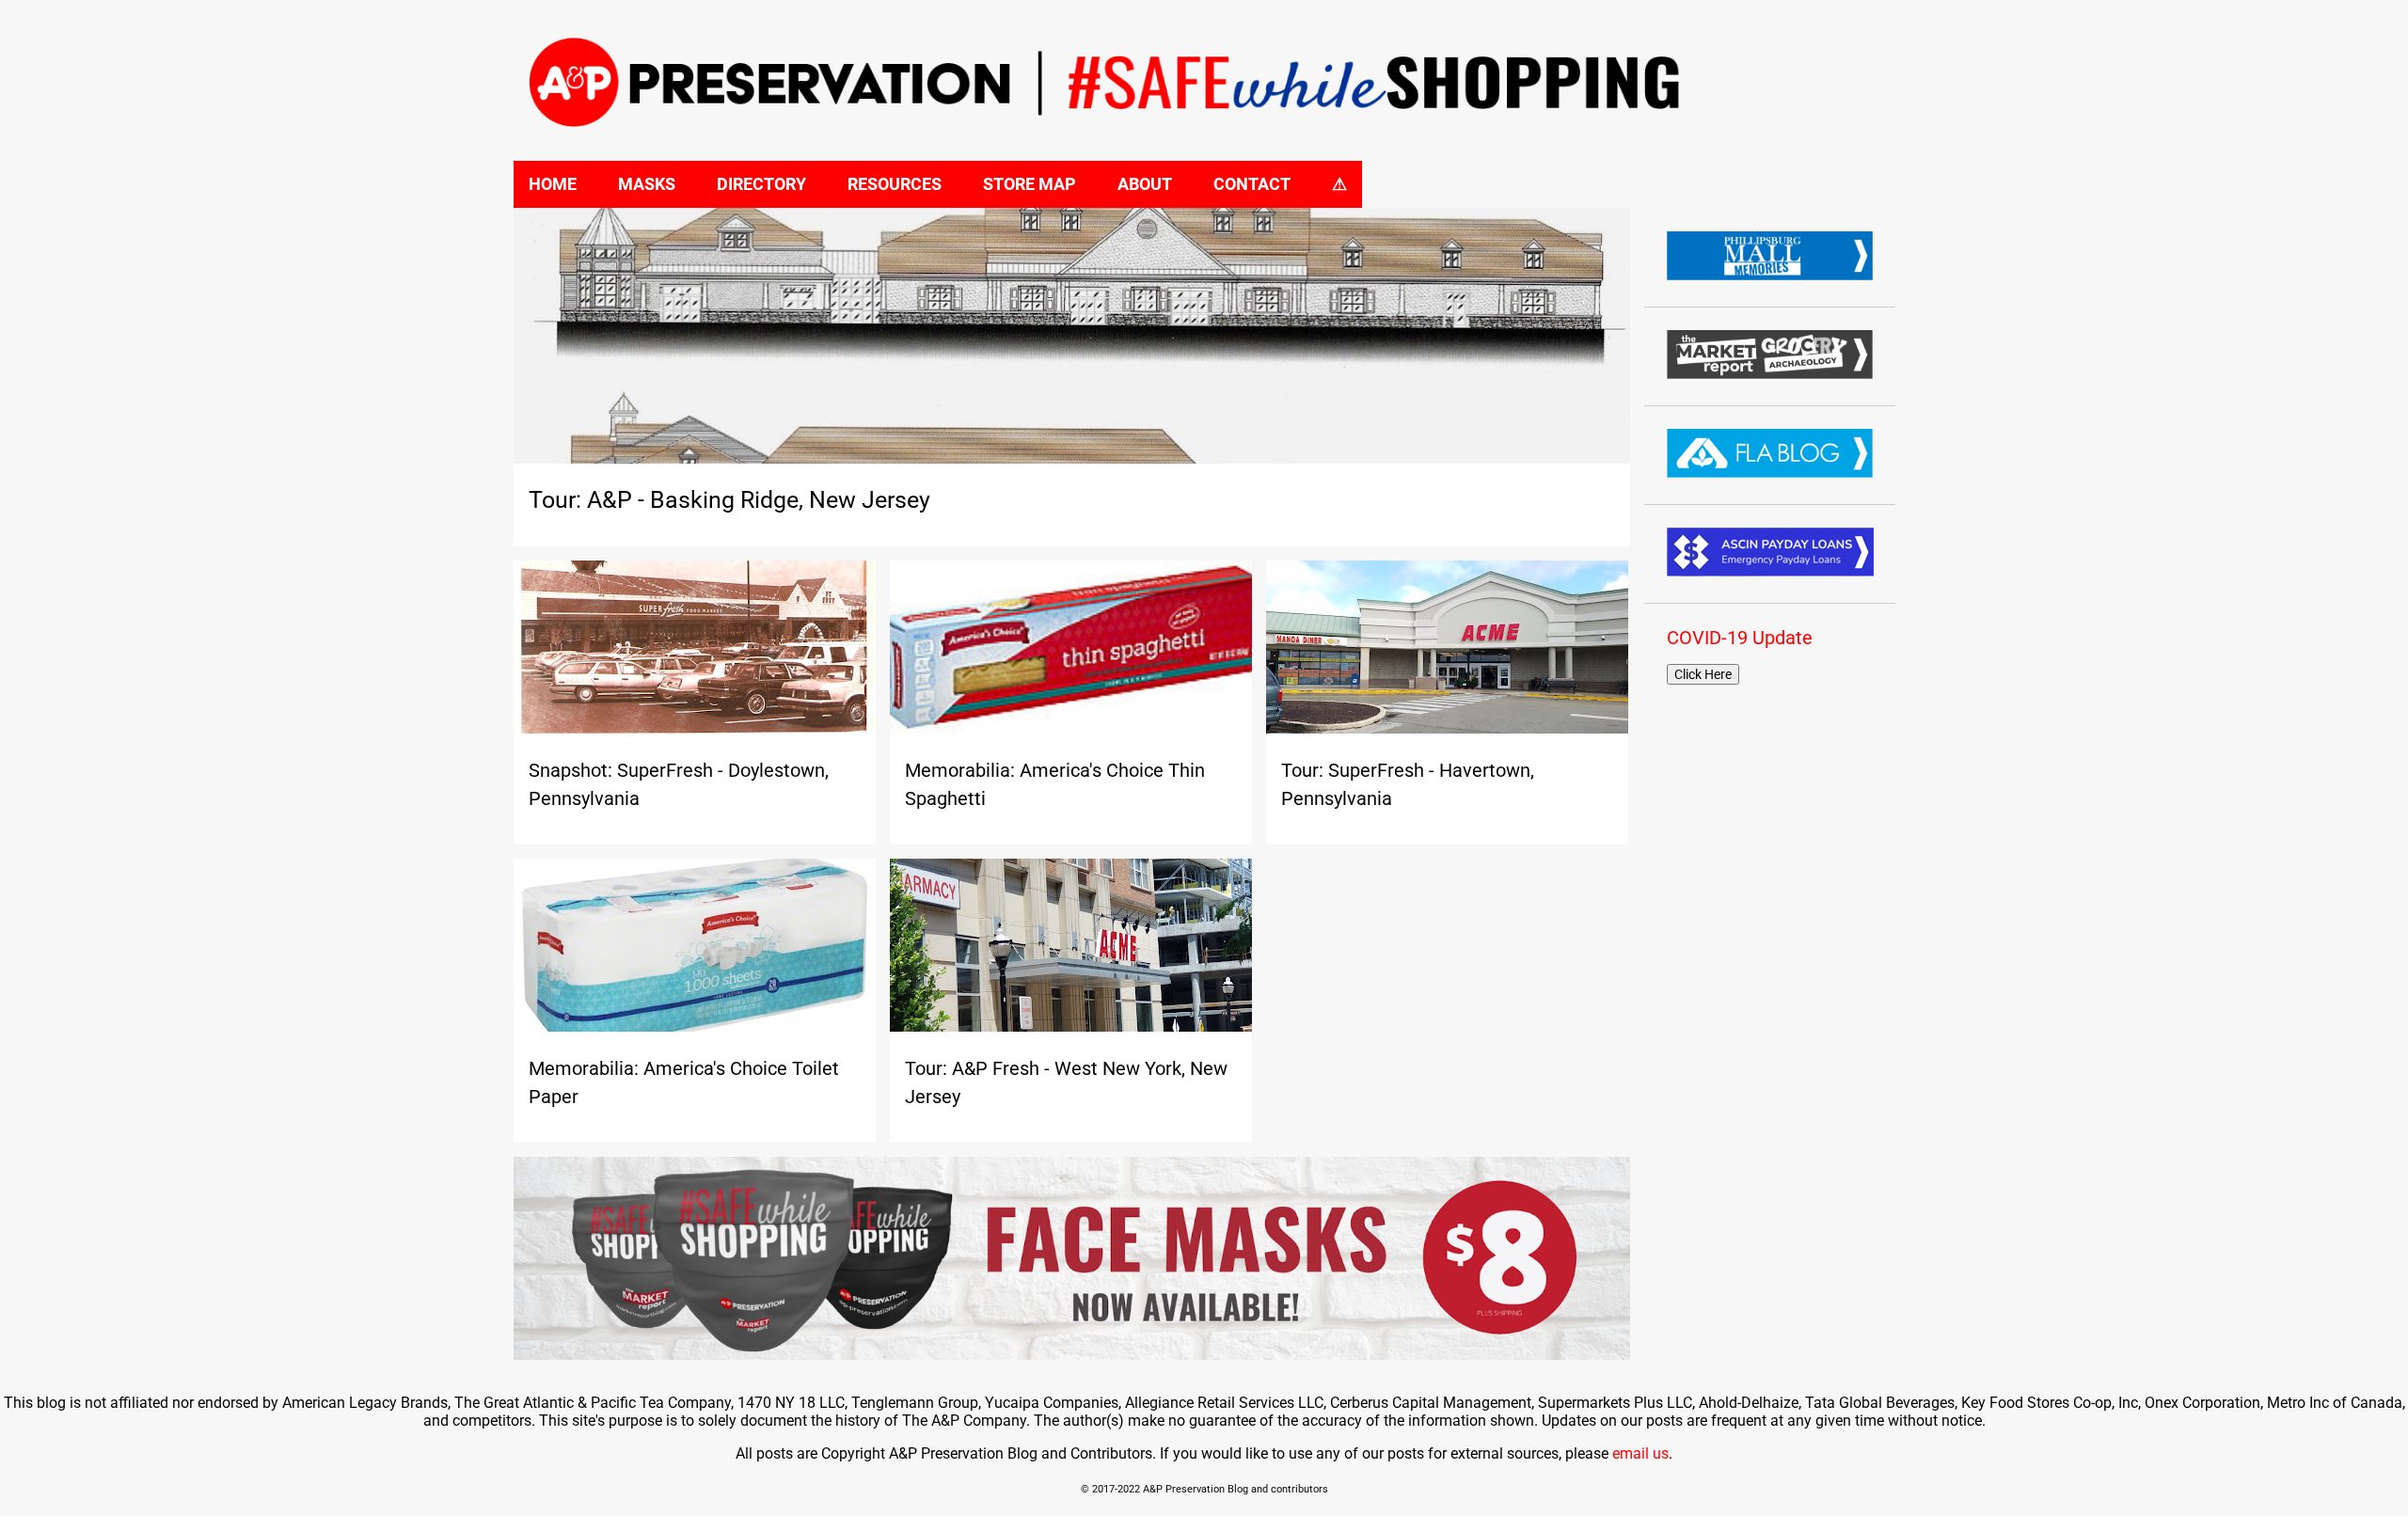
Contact (1252, 184)
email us (1640, 1453)
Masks (647, 184)
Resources (895, 184)
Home (553, 184)
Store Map (1030, 184)
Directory (761, 184)
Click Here (1703, 674)
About (1145, 184)
